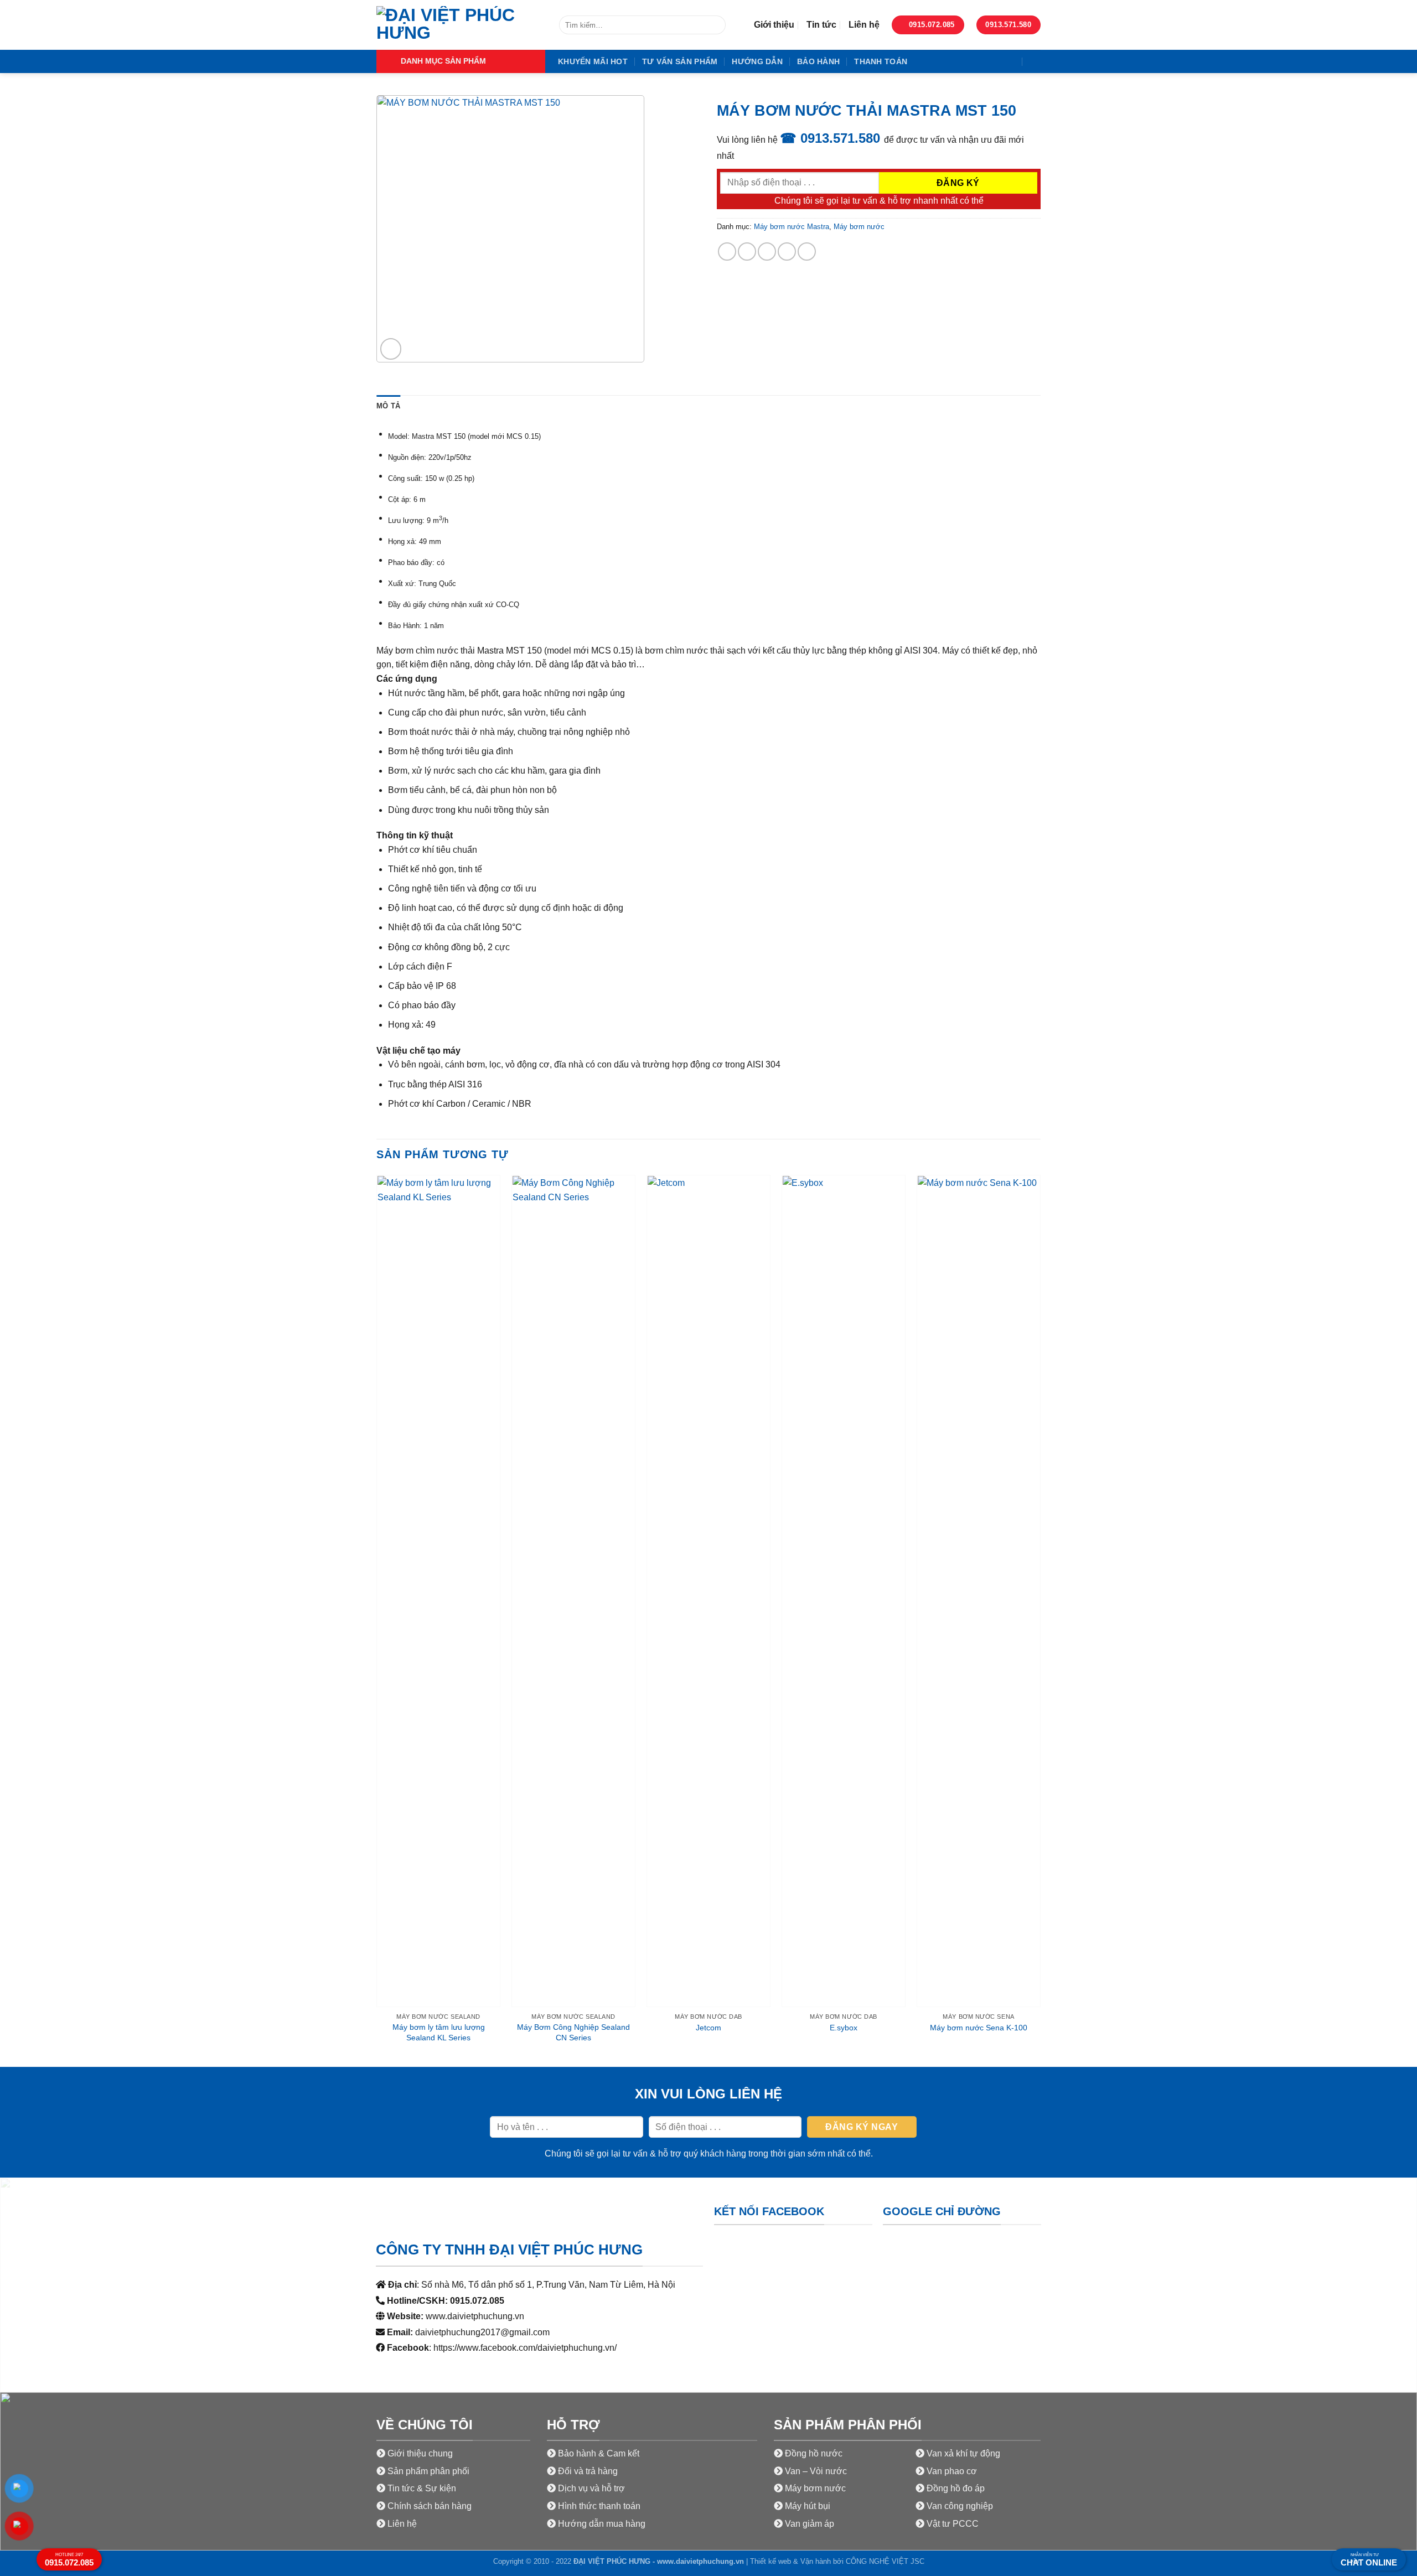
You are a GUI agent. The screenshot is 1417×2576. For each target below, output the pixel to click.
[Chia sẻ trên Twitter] (747, 252)
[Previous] (377, 1620)
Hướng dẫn (757, 61)
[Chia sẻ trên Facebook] (727, 252)
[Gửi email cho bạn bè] (767, 252)
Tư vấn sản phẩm (680, 61)
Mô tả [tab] (388, 406)
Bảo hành (818, 61)
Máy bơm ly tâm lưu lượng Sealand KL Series (439, 2032)
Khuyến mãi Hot (593, 61)
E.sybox (844, 2028)
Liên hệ (864, 25)
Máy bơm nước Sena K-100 (979, 2028)
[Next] (1040, 1620)
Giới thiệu (774, 25)
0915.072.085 (69, 2560)
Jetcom (708, 2028)
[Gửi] (715, 25)
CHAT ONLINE (1369, 2560)
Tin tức (821, 25)
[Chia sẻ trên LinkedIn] (807, 252)
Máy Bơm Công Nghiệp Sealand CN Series (573, 2032)
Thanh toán (881, 61)
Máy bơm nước (859, 227)
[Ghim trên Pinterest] (787, 252)
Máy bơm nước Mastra (792, 227)
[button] (461, 61)
